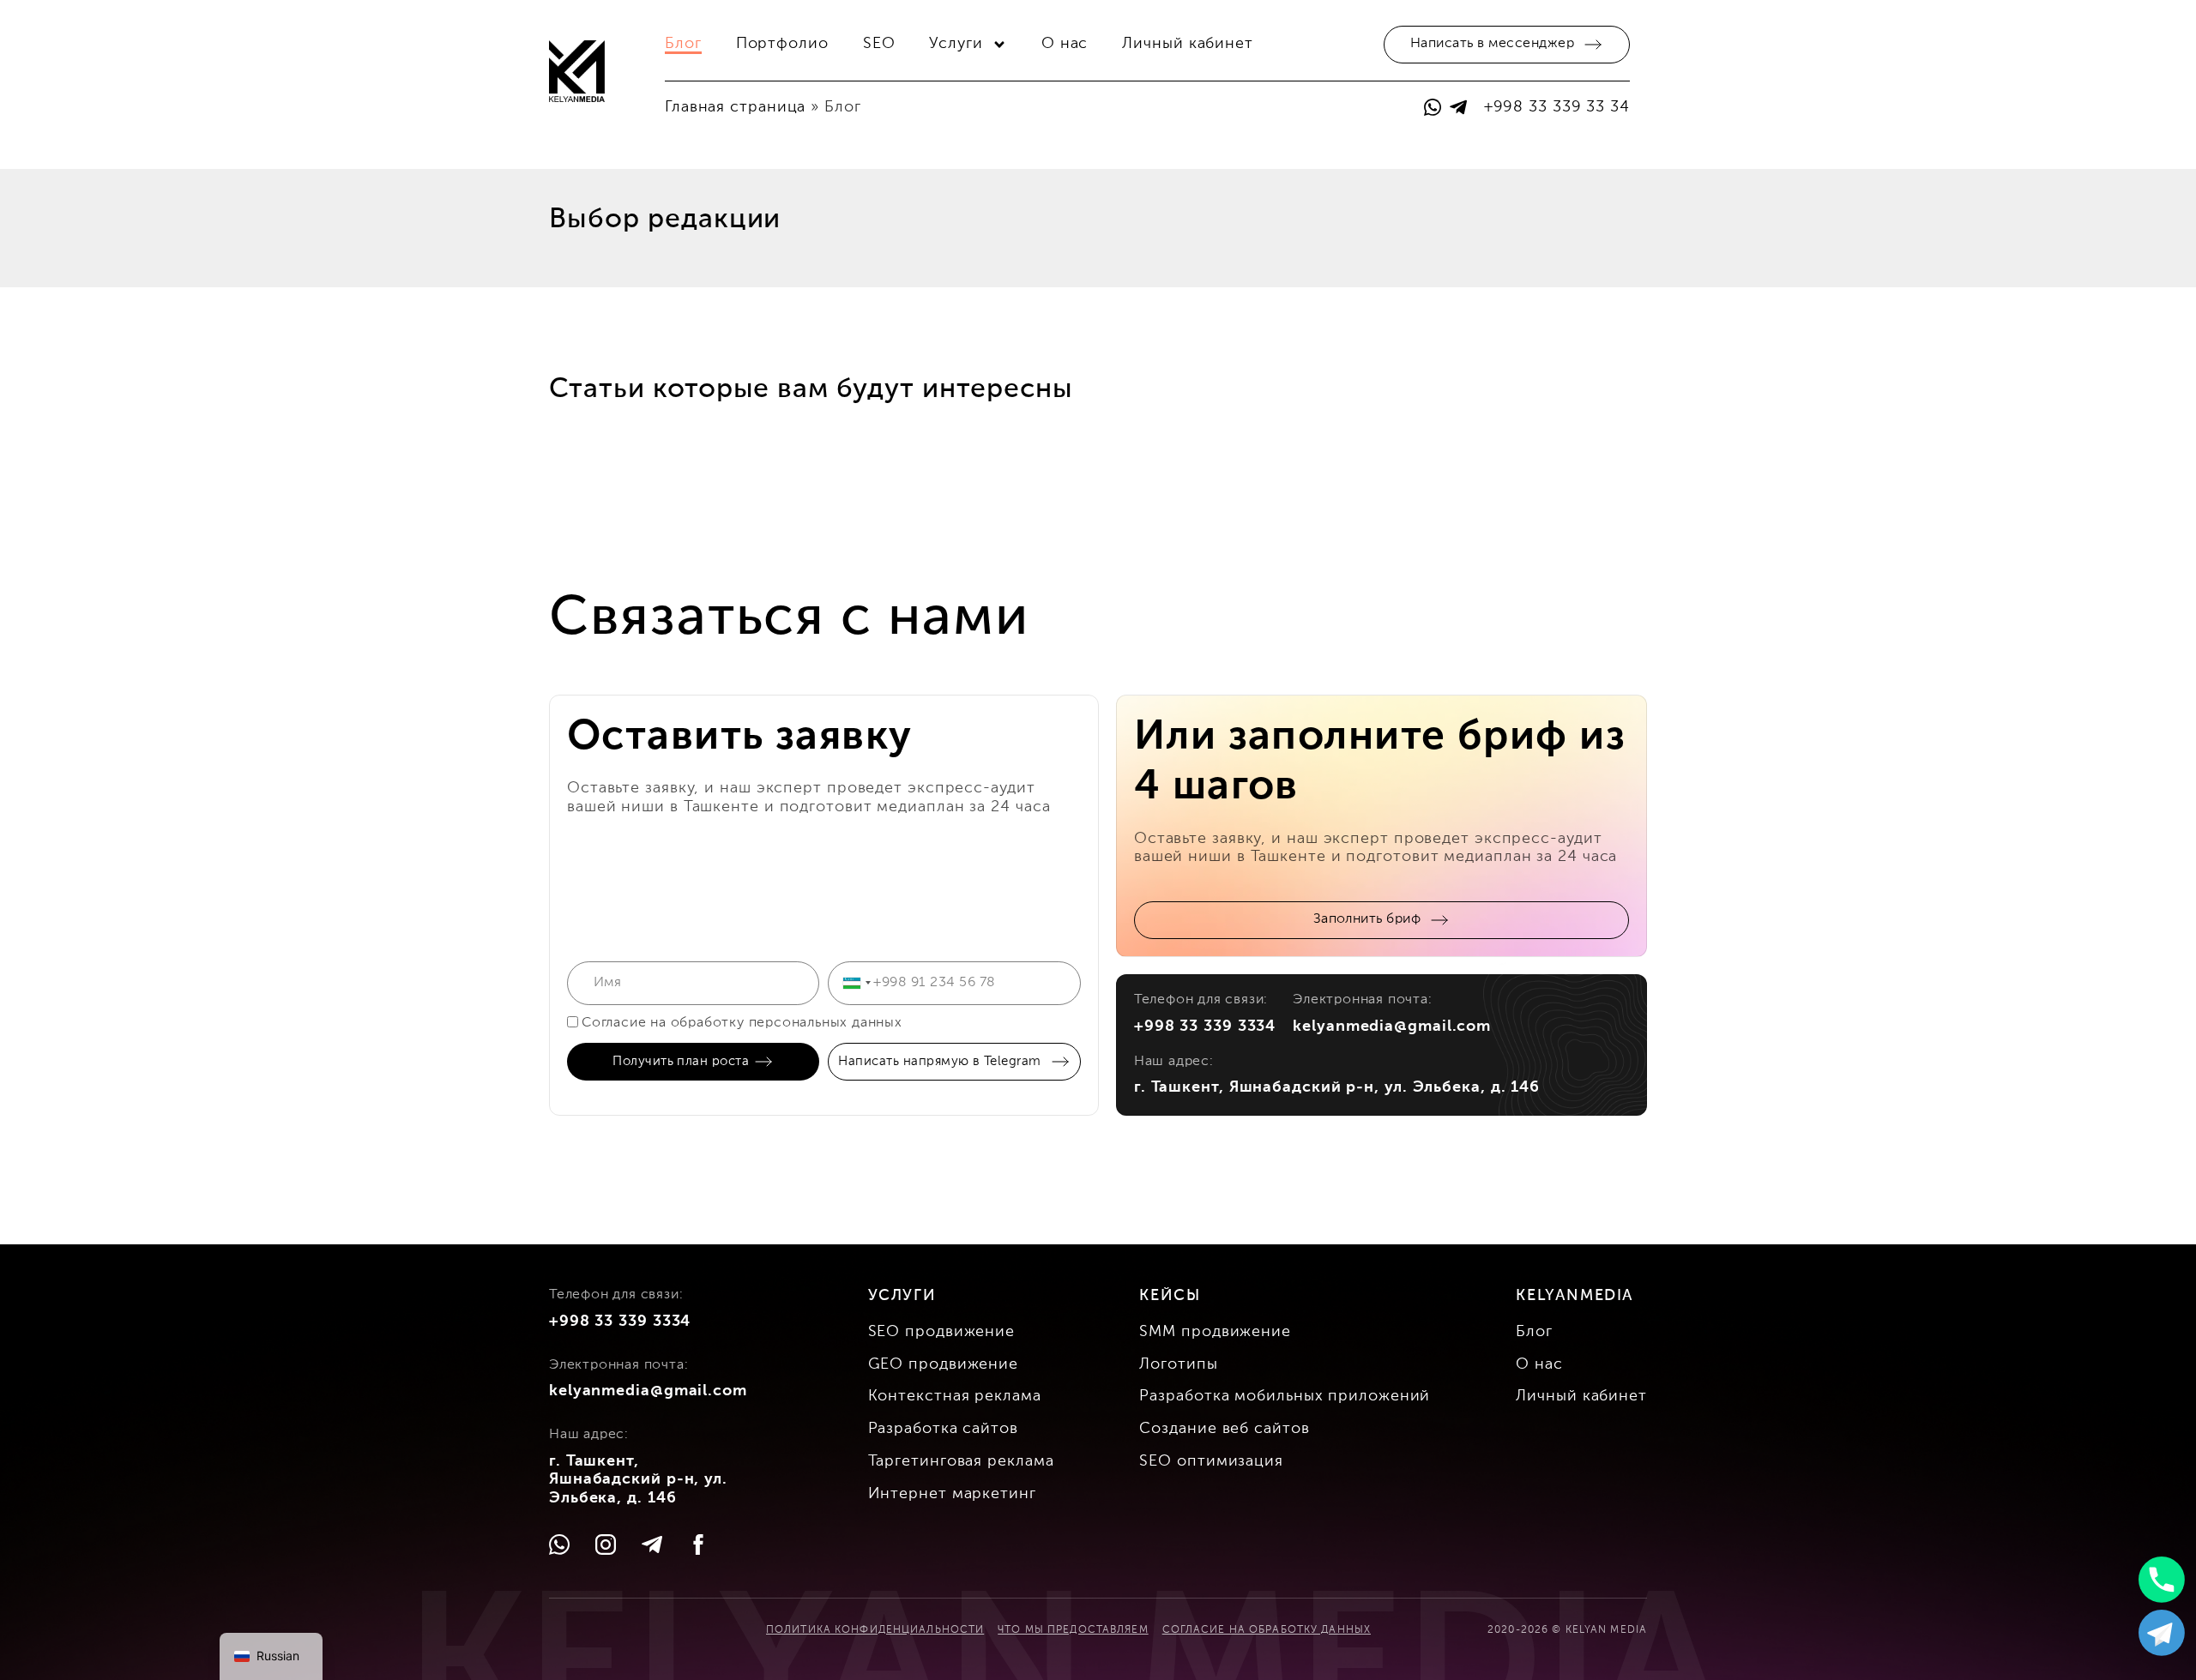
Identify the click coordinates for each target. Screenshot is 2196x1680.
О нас (1065, 44)
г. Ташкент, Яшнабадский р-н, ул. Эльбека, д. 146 (1337, 1087)
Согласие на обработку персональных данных (742, 1023)
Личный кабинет (1188, 44)
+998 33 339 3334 (1205, 1027)
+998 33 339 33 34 (1557, 107)
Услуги (956, 44)
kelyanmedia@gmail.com (1392, 1027)
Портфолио (782, 44)
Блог (683, 44)
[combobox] (856, 983)
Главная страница (735, 107)
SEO (879, 44)
